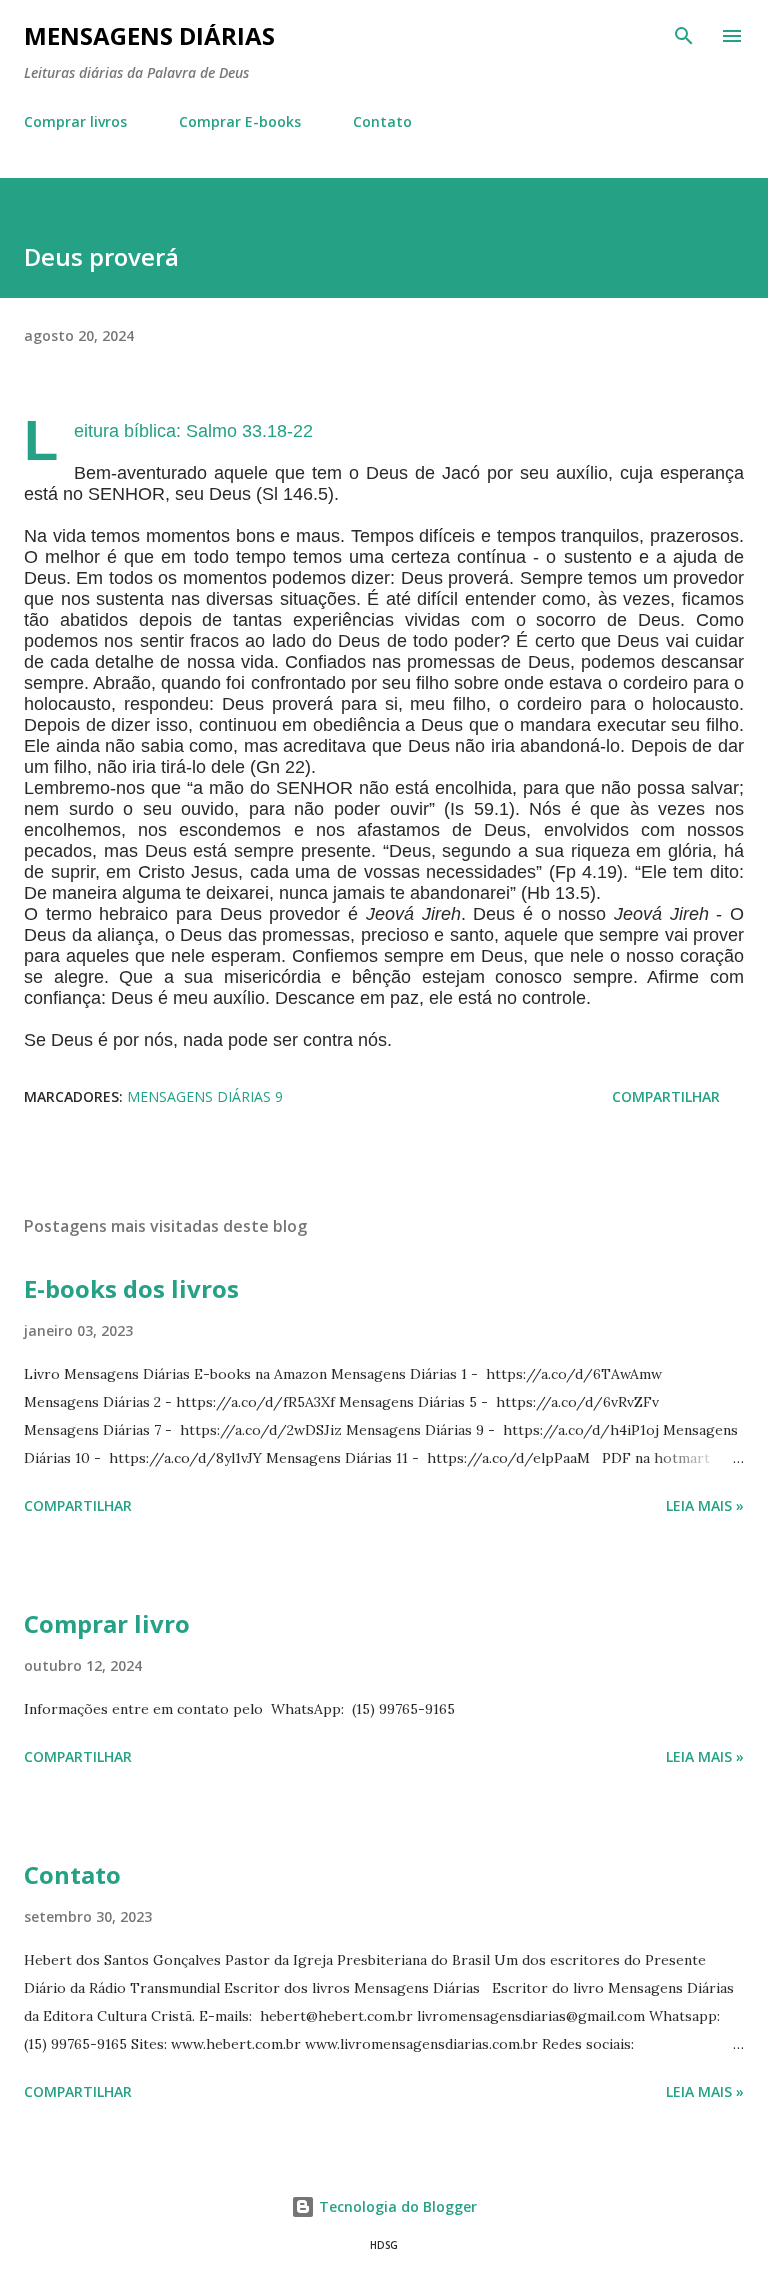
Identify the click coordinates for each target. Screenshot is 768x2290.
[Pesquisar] (684, 36)
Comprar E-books (240, 121)
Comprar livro (107, 1623)
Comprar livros (75, 121)
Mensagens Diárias (149, 35)
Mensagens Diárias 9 (205, 1096)
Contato (382, 121)
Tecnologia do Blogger (396, 2206)
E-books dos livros (131, 1288)
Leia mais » (705, 1505)
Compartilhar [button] (666, 1096)
